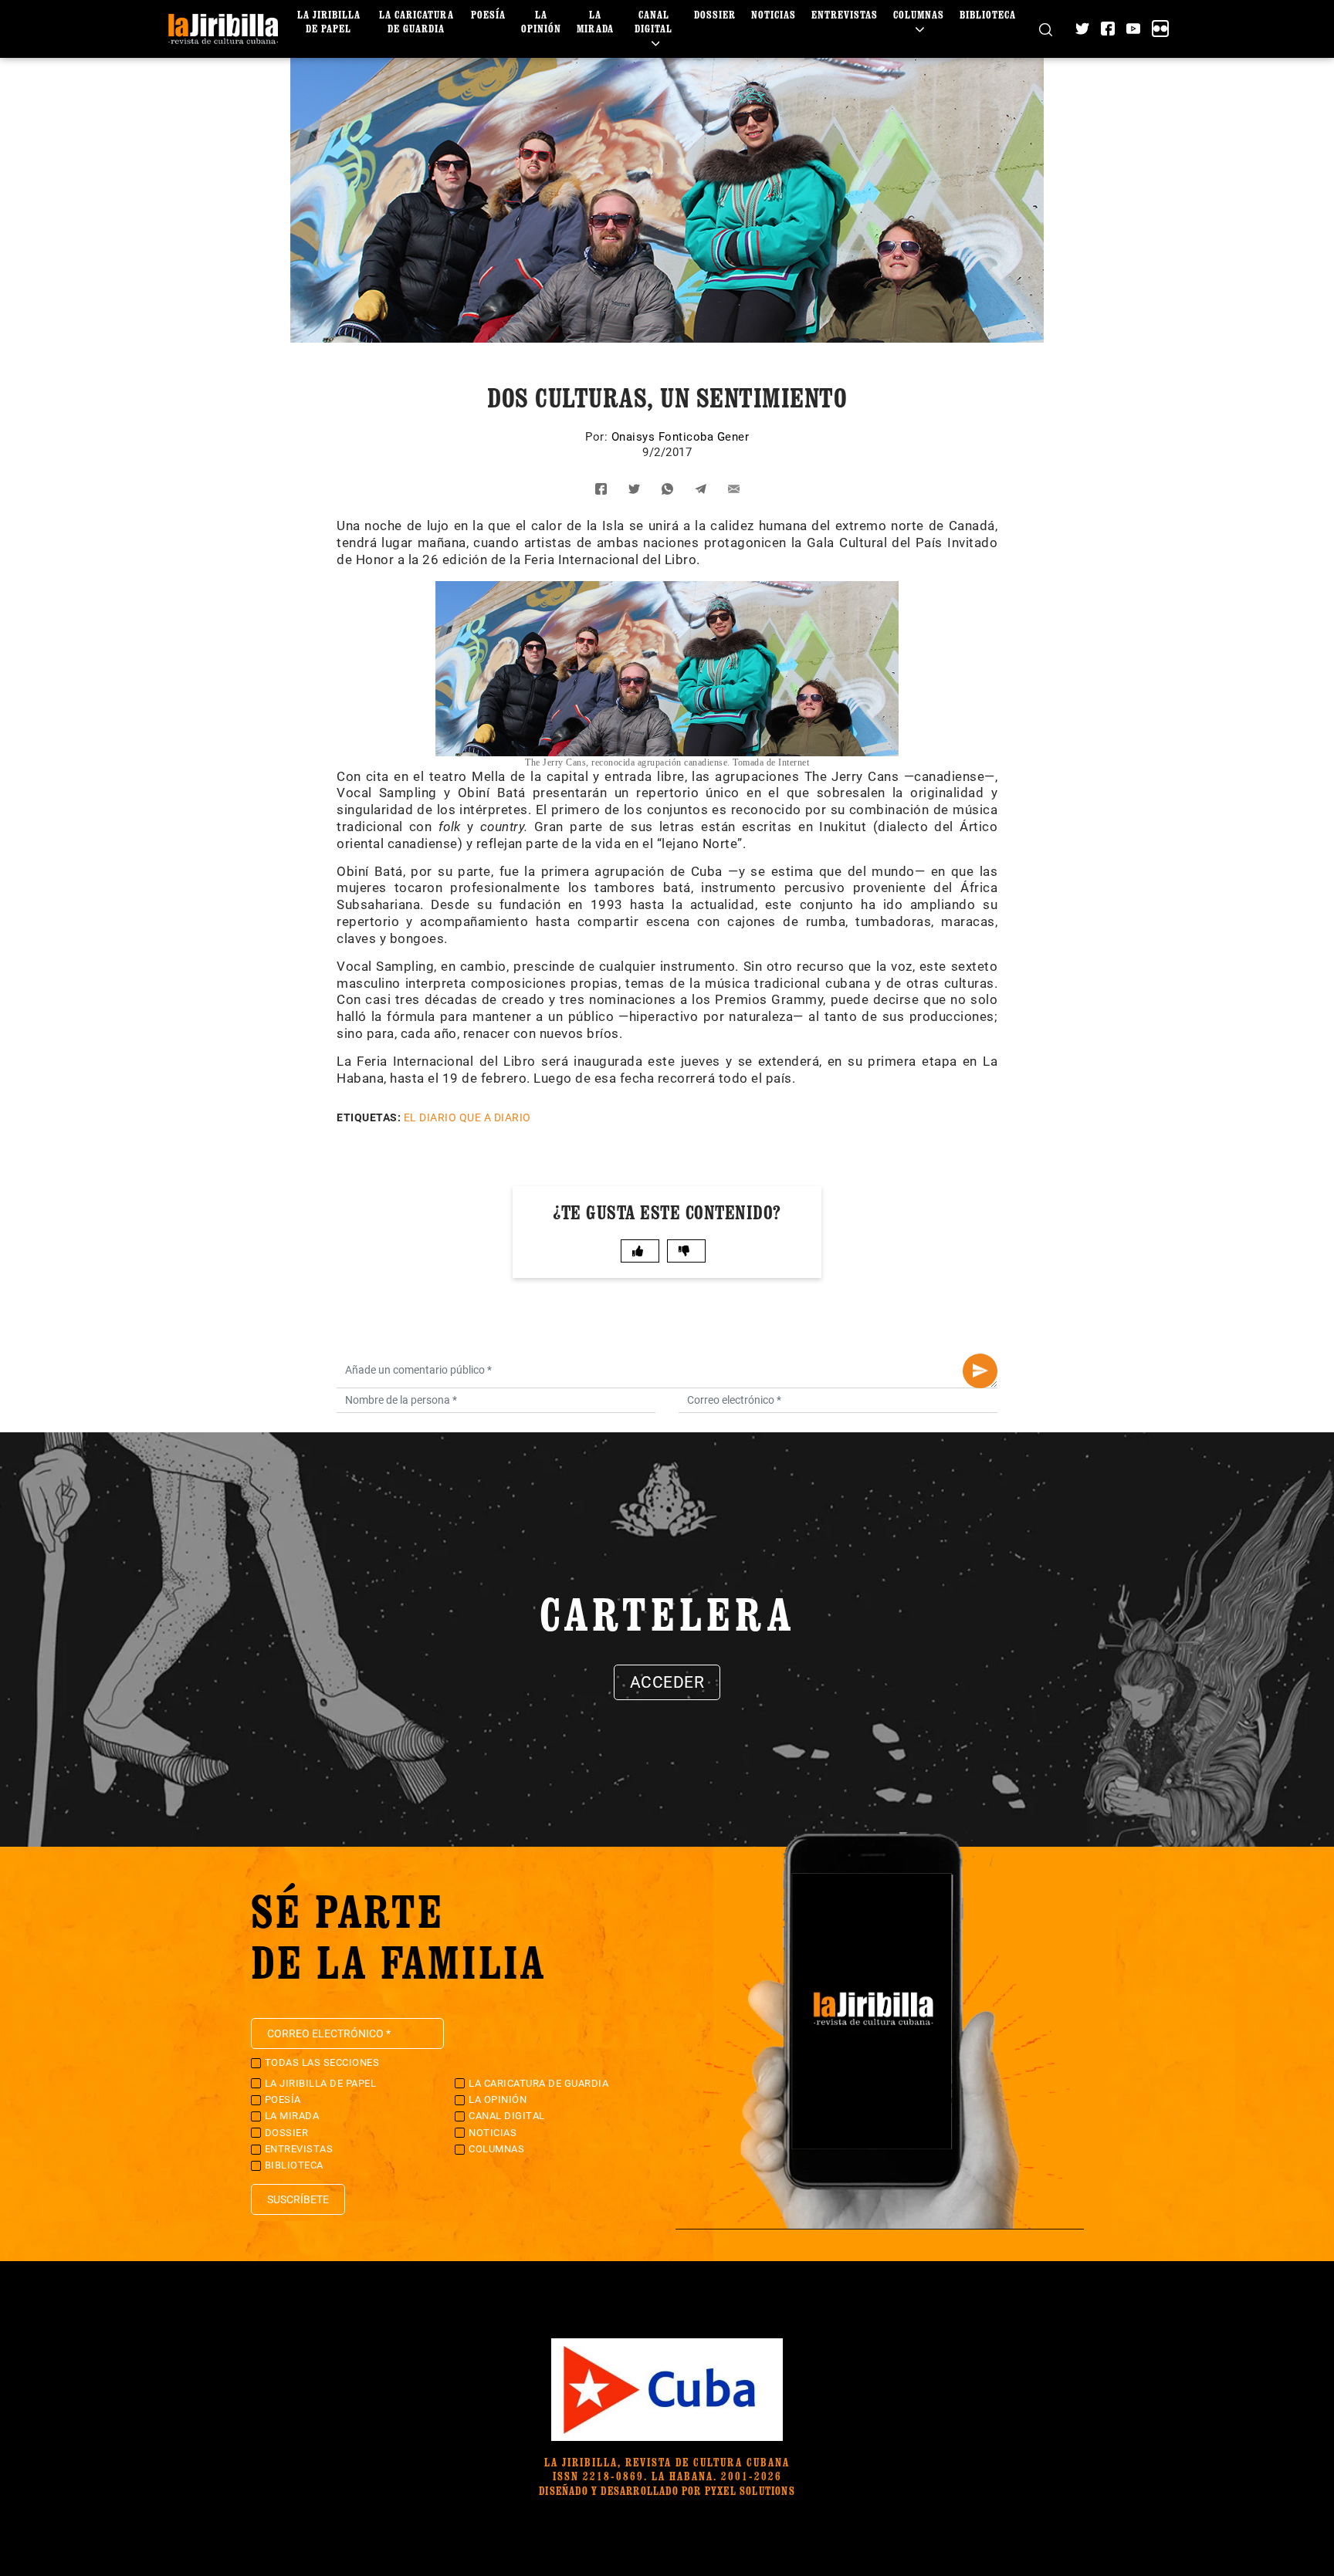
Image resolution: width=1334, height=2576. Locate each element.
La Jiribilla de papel (329, 21)
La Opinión (541, 21)
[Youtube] (1133, 29)
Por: (598, 437)
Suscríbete (298, 2199)
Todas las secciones (322, 2062)
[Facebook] (1108, 29)
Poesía (488, 14)
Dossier (715, 14)
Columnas (919, 14)
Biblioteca (988, 14)
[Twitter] (1082, 29)
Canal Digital (653, 21)
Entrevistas (845, 14)
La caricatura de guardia (416, 21)
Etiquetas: (369, 1117)
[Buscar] (1046, 29)
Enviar (980, 1371)
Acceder (667, 1682)
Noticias (774, 14)
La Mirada (595, 21)
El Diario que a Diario (467, 1117)
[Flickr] (1160, 29)
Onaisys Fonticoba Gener (681, 437)
